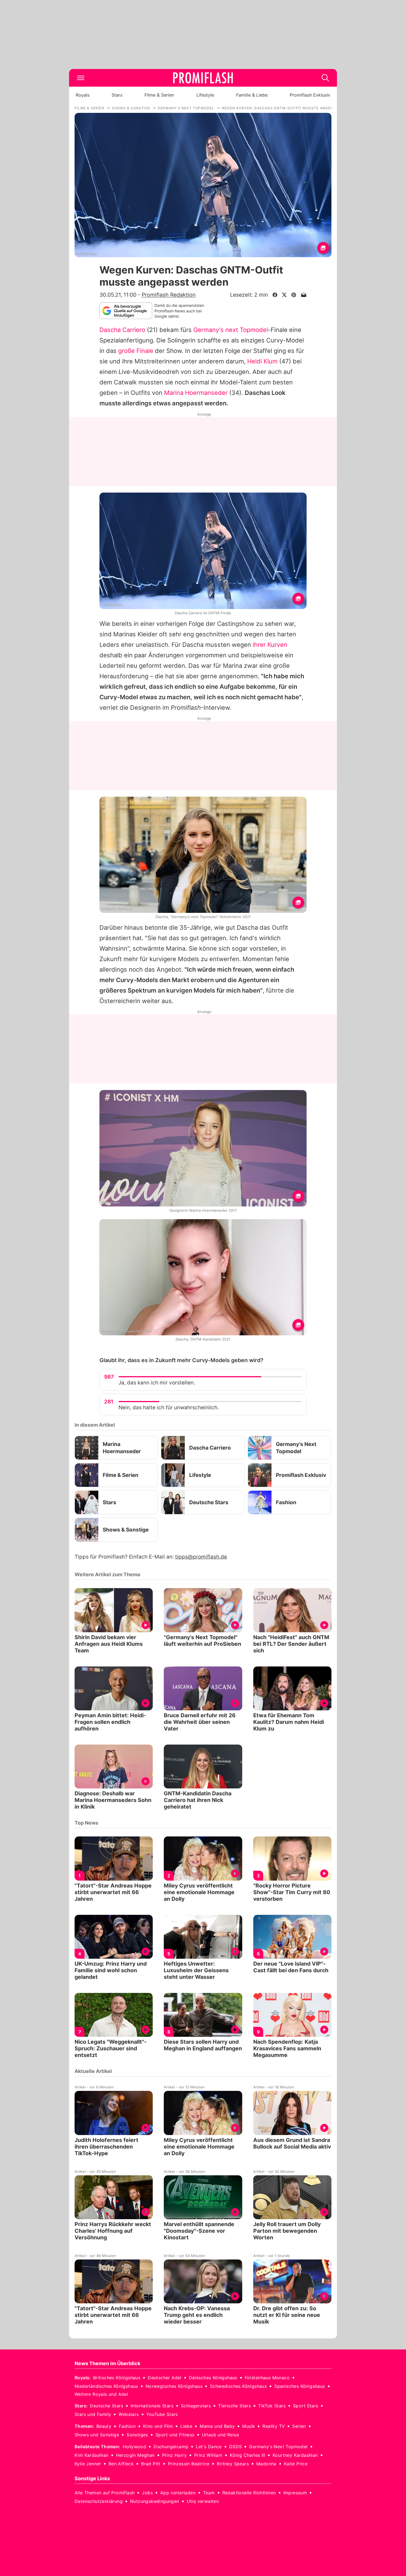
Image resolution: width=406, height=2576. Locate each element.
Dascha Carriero (122, 330)
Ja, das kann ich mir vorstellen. (157, 1383)
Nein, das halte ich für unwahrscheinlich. (169, 1407)
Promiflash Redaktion (169, 295)
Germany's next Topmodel (231, 330)
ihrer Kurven (270, 645)
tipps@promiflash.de (201, 1557)
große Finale (136, 351)
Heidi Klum (262, 361)
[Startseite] (203, 78)
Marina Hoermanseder (196, 393)
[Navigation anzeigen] (81, 78)
